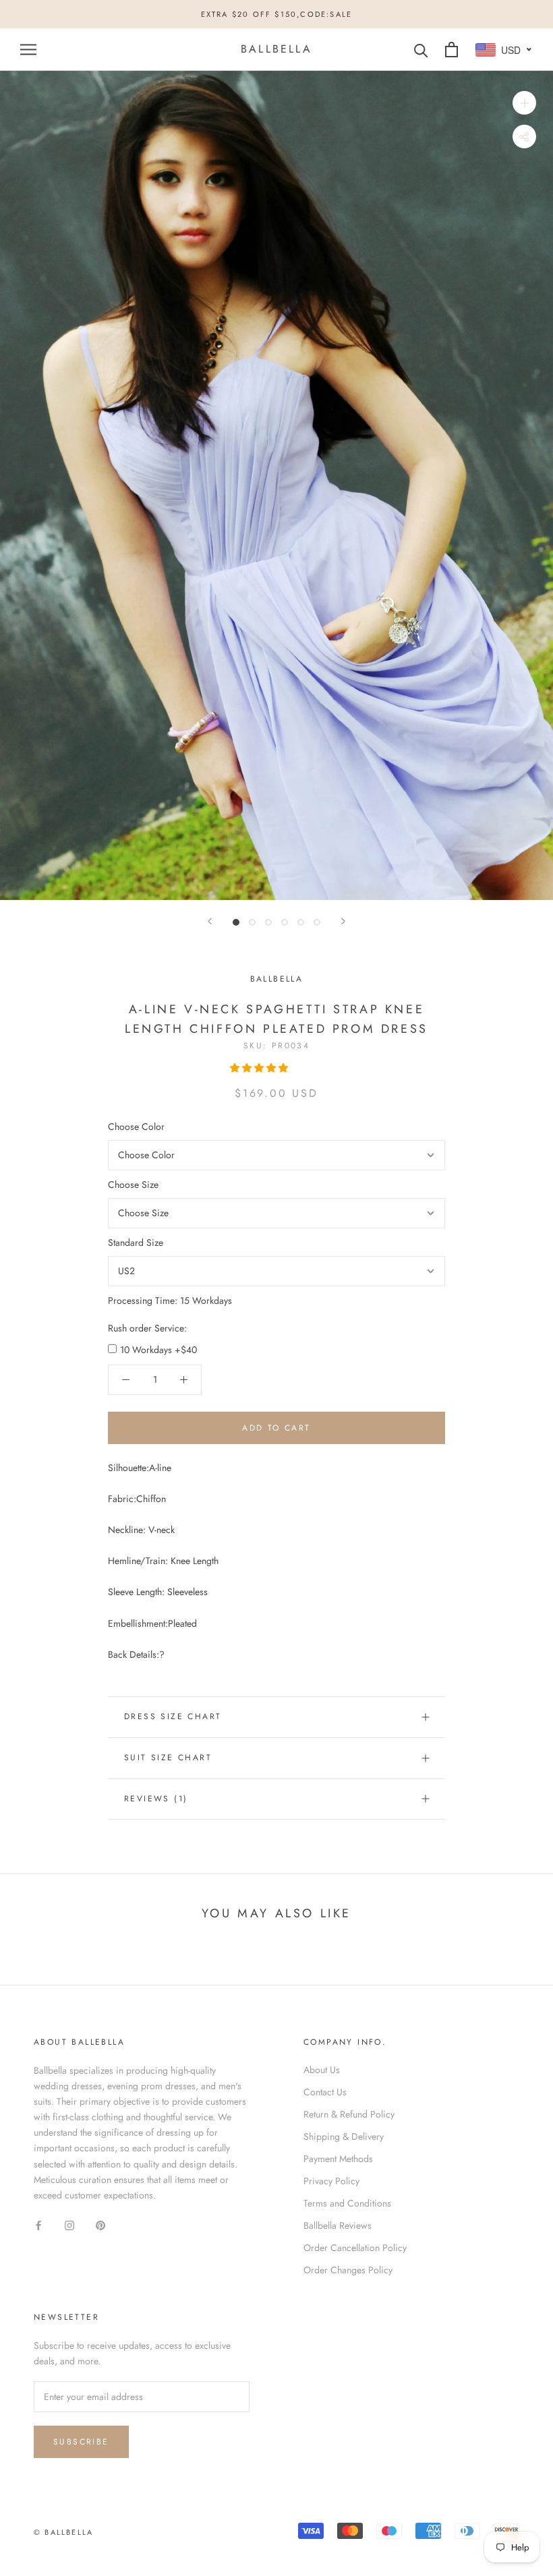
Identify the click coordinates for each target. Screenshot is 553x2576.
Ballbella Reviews (338, 2225)
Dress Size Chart (173, 1716)
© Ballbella (63, 2532)
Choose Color (136, 1127)
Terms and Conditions (347, 2203)
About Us (322, 2070)
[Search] (421, 50)
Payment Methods (338, 2159)
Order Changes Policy (348, 2270)
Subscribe (81, 2442)
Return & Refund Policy (349, 2114)
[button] (260, 1068)
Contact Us (325, 2092)
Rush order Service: (147, 1328)
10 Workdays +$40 (158, 1350)
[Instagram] (69, 2224)
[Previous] (210, 921)
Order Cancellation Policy (355, 2248)
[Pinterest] (100, 2224)
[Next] (343, 921)
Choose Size (133, 1185)
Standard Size (136, 1242)
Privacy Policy (331, 2181)
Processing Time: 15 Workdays (170, 1300)
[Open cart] (452, 50)
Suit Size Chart (168, 1758)
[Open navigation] (28, 50)
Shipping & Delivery (344, 2136)
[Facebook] (38, 2224)
